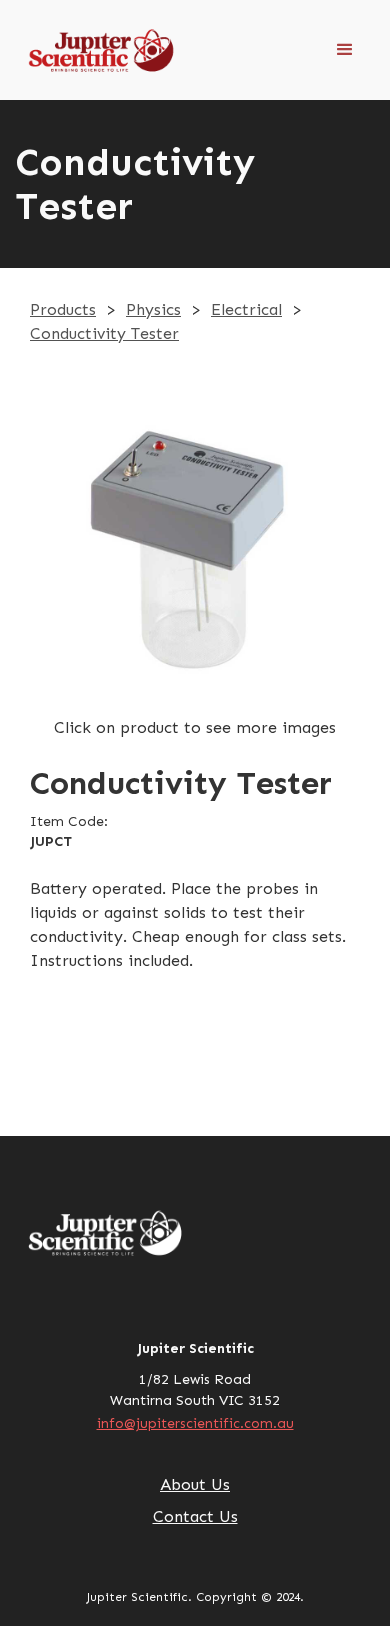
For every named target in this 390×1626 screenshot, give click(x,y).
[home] (65, 50)
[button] (345, 50)
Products (63, 309)
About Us (195, 1484)
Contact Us (195, 1516)
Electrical (246, 309)
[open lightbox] (195, 551)
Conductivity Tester (104, 333)
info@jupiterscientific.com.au (195, 1423)
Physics (153, 309)
